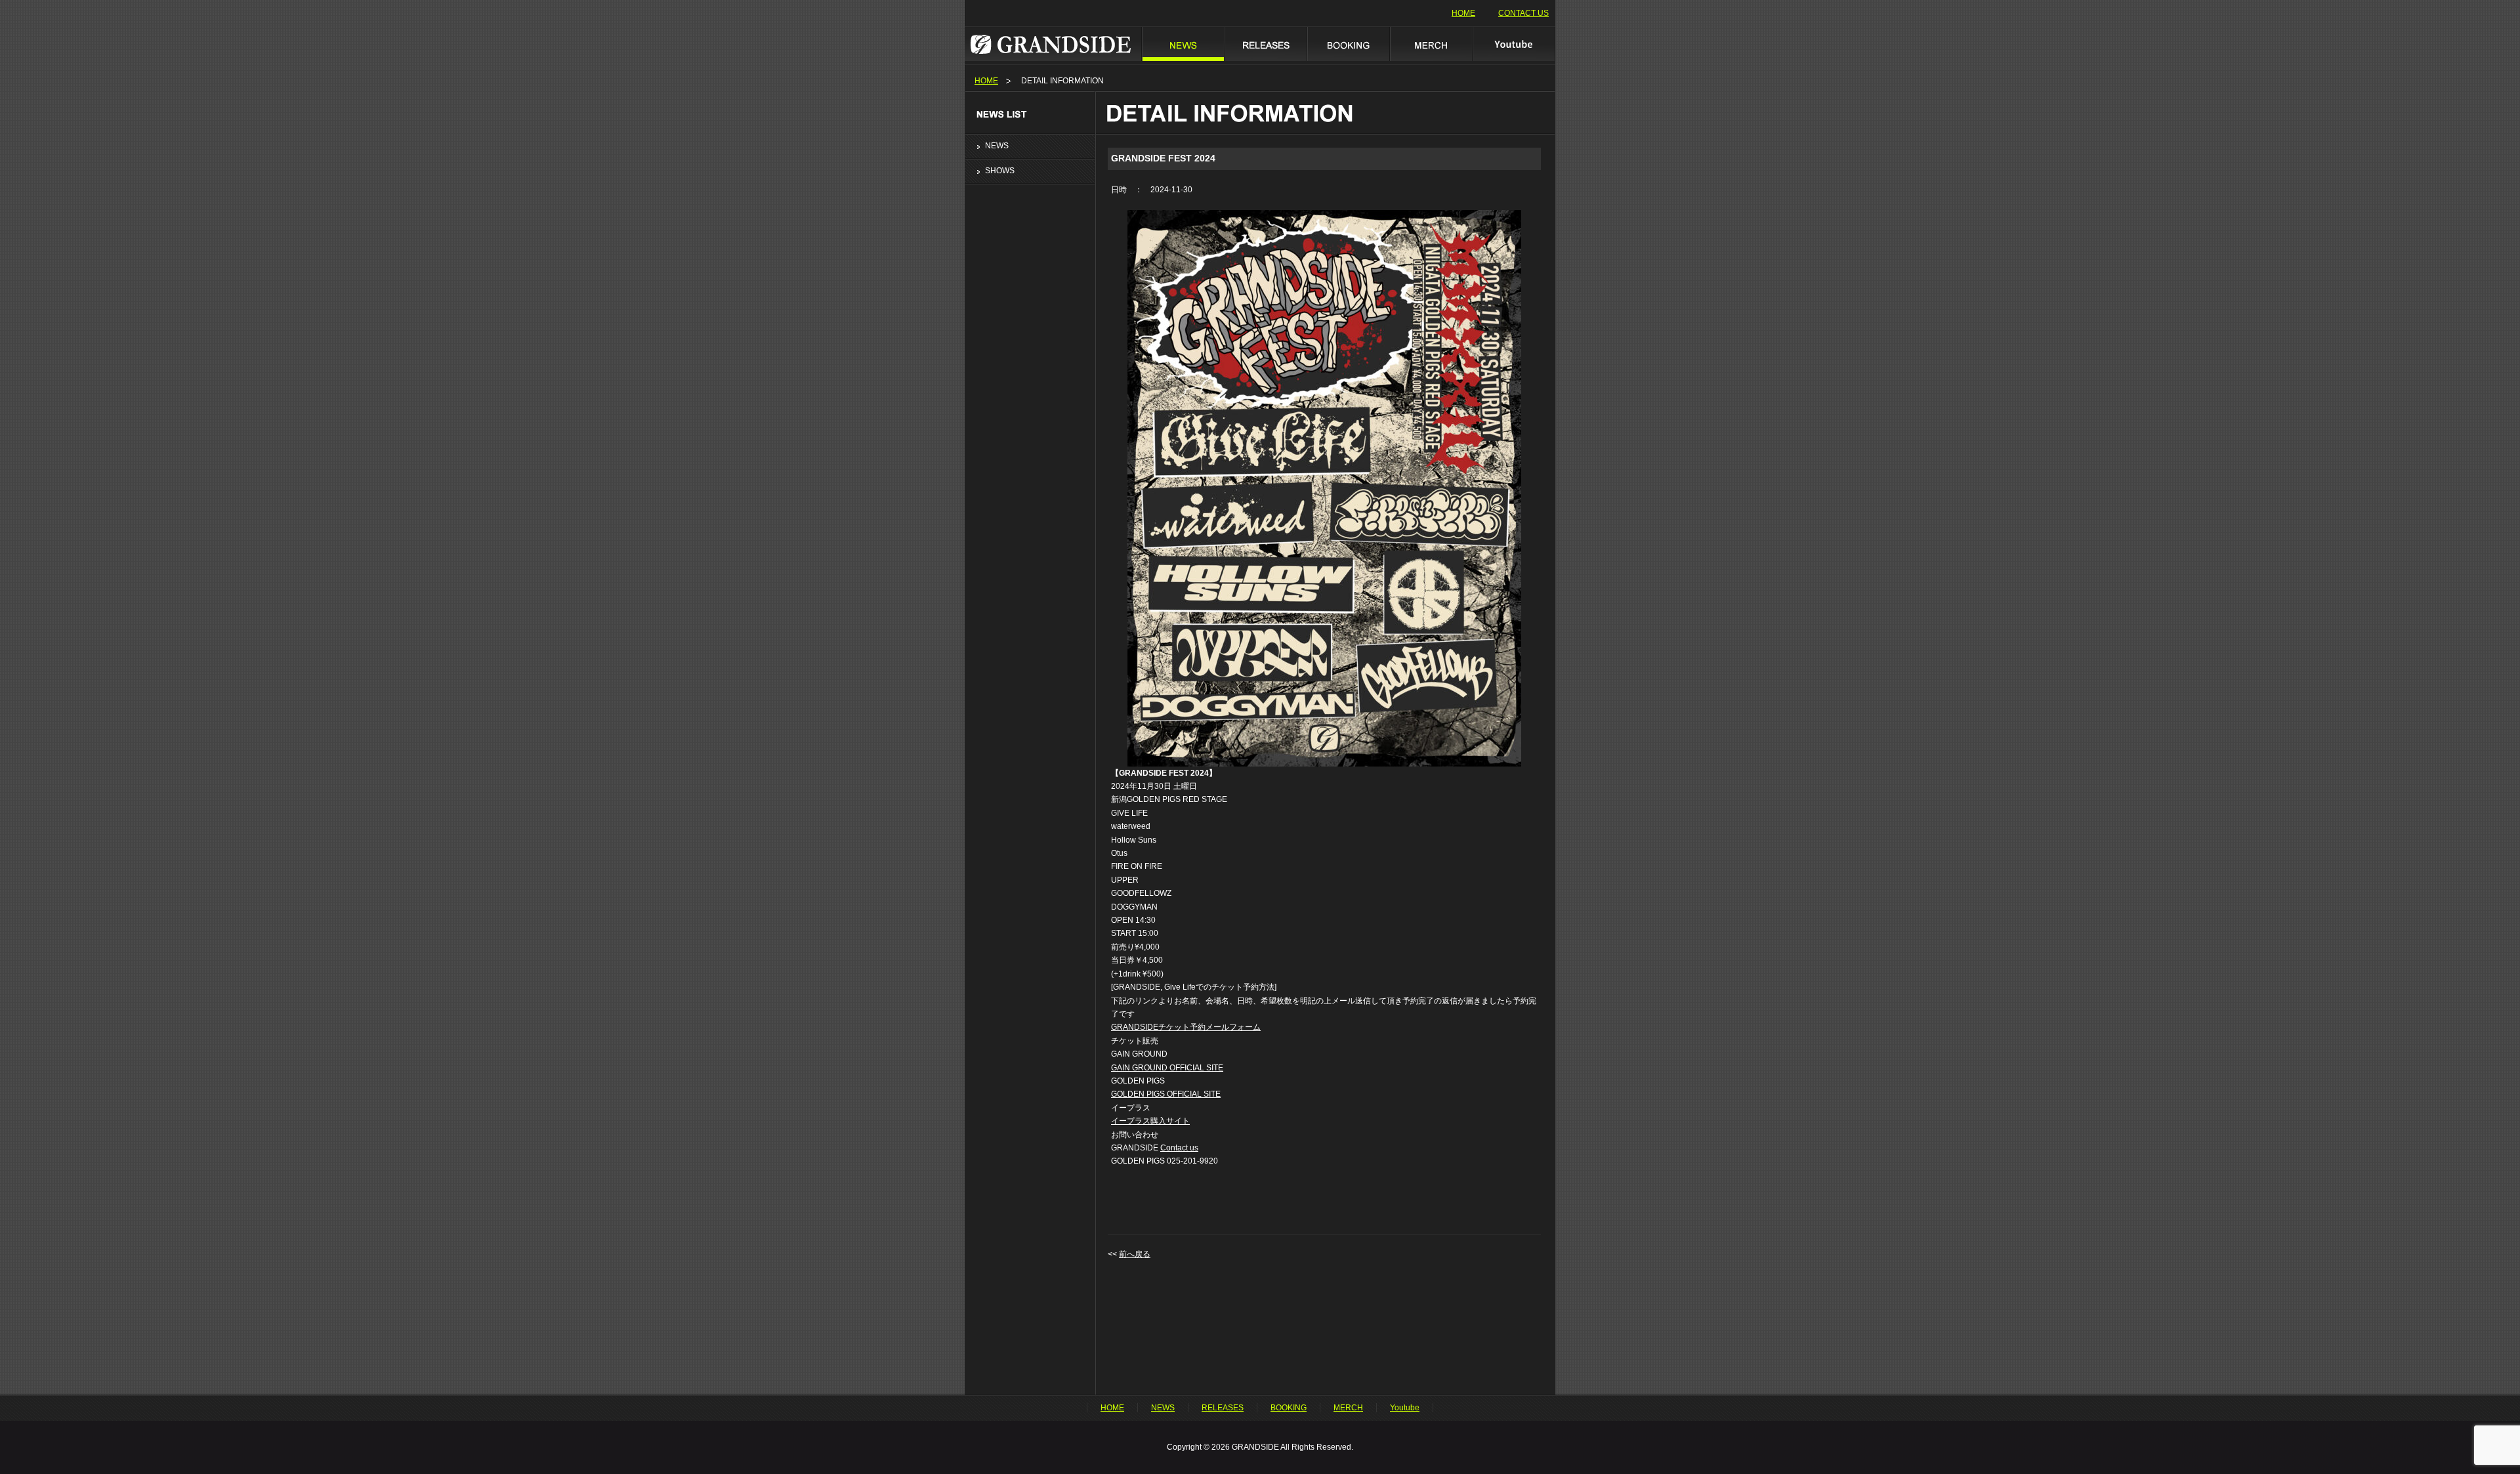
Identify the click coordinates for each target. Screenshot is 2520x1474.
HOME (1463, 13)
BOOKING (1348, 44)
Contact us (1179, 1148)
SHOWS (1000, 171)
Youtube (1514, 44)
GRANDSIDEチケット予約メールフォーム (1186, 1027)
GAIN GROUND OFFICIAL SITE (1167, 1068)
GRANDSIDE (1053, 44)
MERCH (1431, 44)
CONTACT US (1523, 13)
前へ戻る (1135, 1254)
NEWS (1183, 44)
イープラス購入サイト (1150, 1121)
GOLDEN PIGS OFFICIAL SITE (1166, 1094)
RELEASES (1265, 44)
